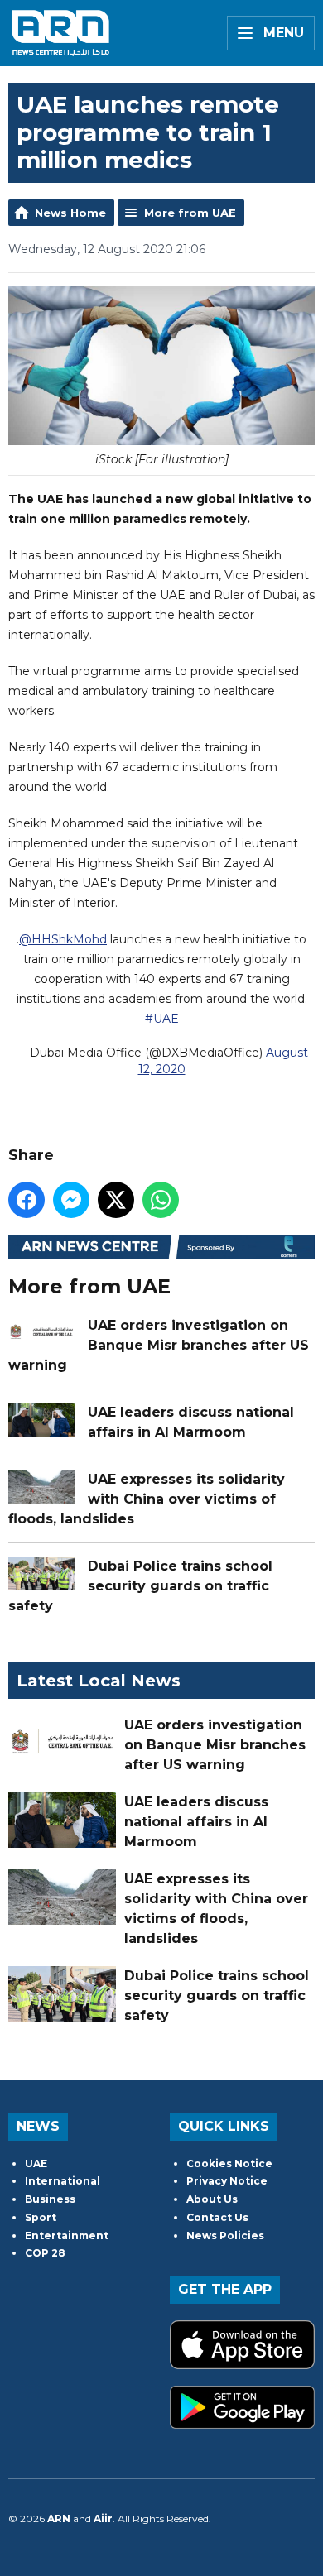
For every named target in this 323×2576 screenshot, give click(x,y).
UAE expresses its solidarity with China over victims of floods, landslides (147, 1499)
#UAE (162, 1019)
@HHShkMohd (63, 939)
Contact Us (217, 2217)
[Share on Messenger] (71, 1200)
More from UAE (190, 213)
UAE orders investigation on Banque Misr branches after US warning (159, 1345)
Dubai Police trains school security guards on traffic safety (140, 1586)
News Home (70, 213)
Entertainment (67, 2235)
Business (50, 2199)
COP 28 (45, 2253)
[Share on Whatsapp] (161, 1200)
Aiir (103, 2518)
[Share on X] (116, 1200)
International (63, 2181)
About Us (212, 2199)
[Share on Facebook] (27, 1200)
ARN (59, 2518)
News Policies (225, 2235)
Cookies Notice (229, 2163)
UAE (36, 2163)
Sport (41, 2217)
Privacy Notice (227, 2181)
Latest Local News (99, 1681)
